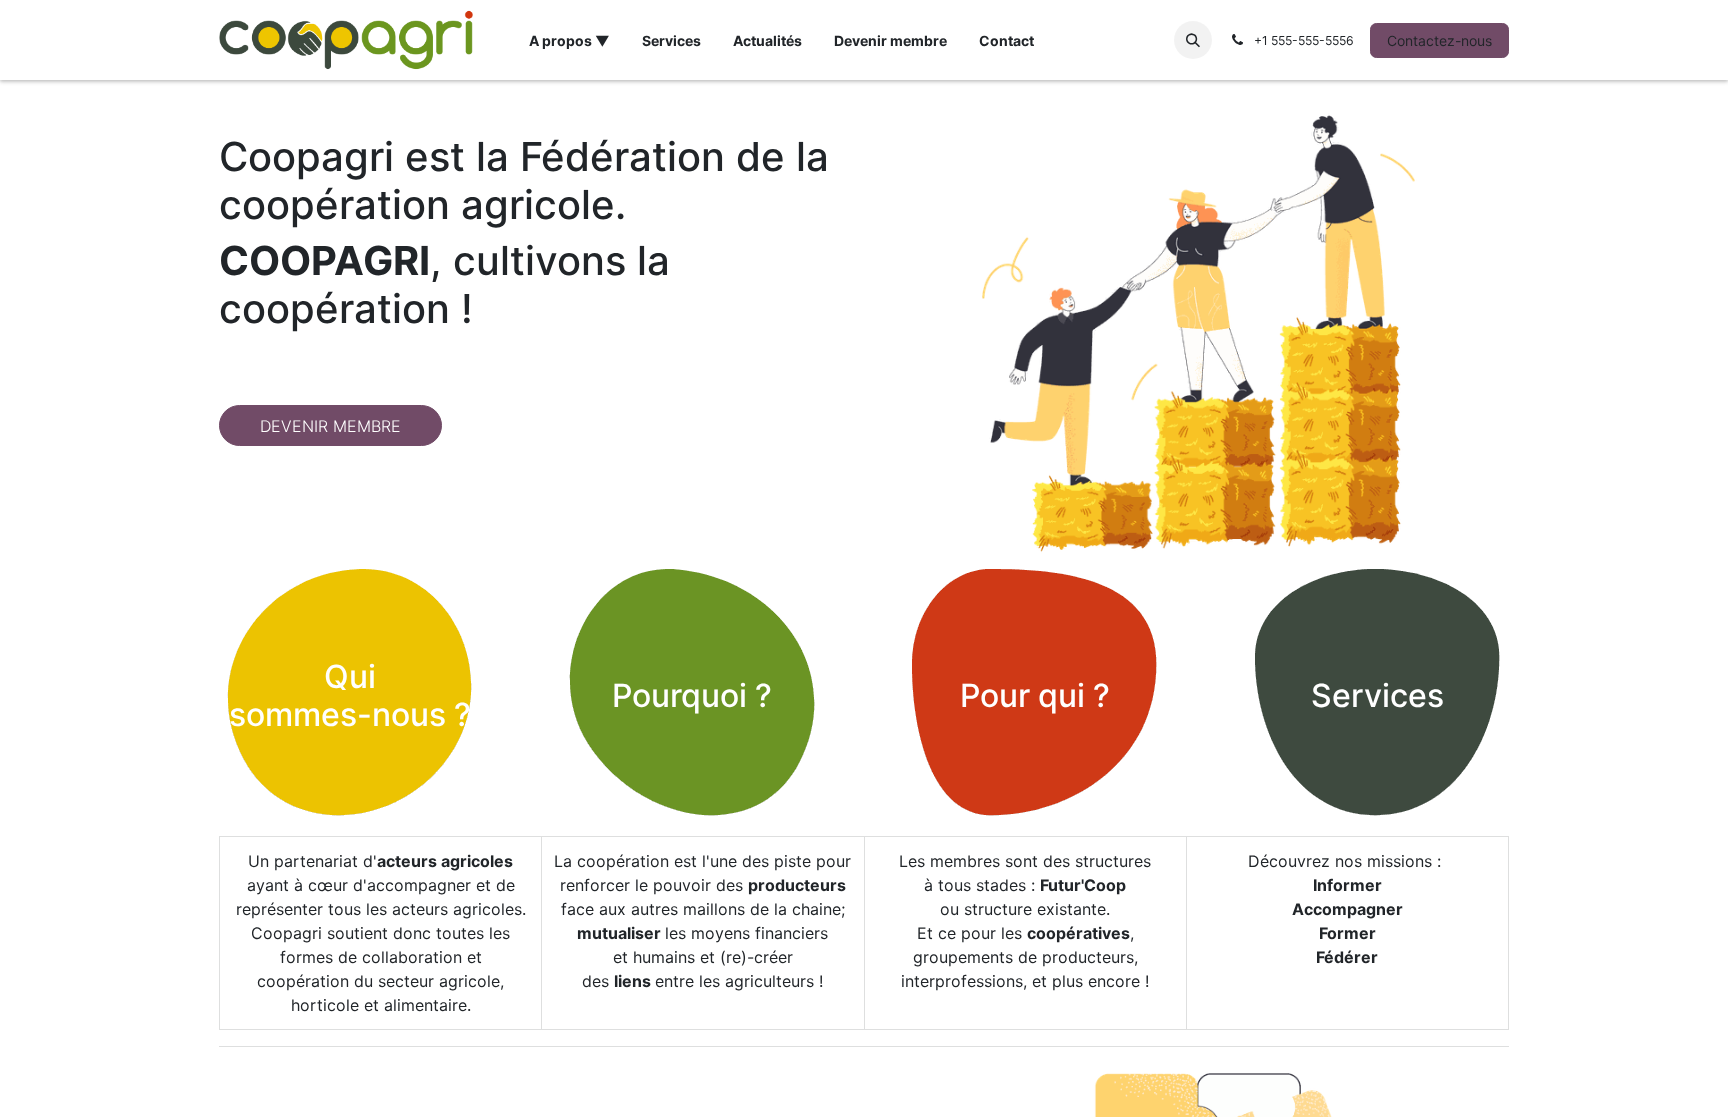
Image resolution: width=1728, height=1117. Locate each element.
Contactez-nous (1439, 40)
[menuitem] (569, 40)
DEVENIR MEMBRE (330, 426)
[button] (1193, 40)
